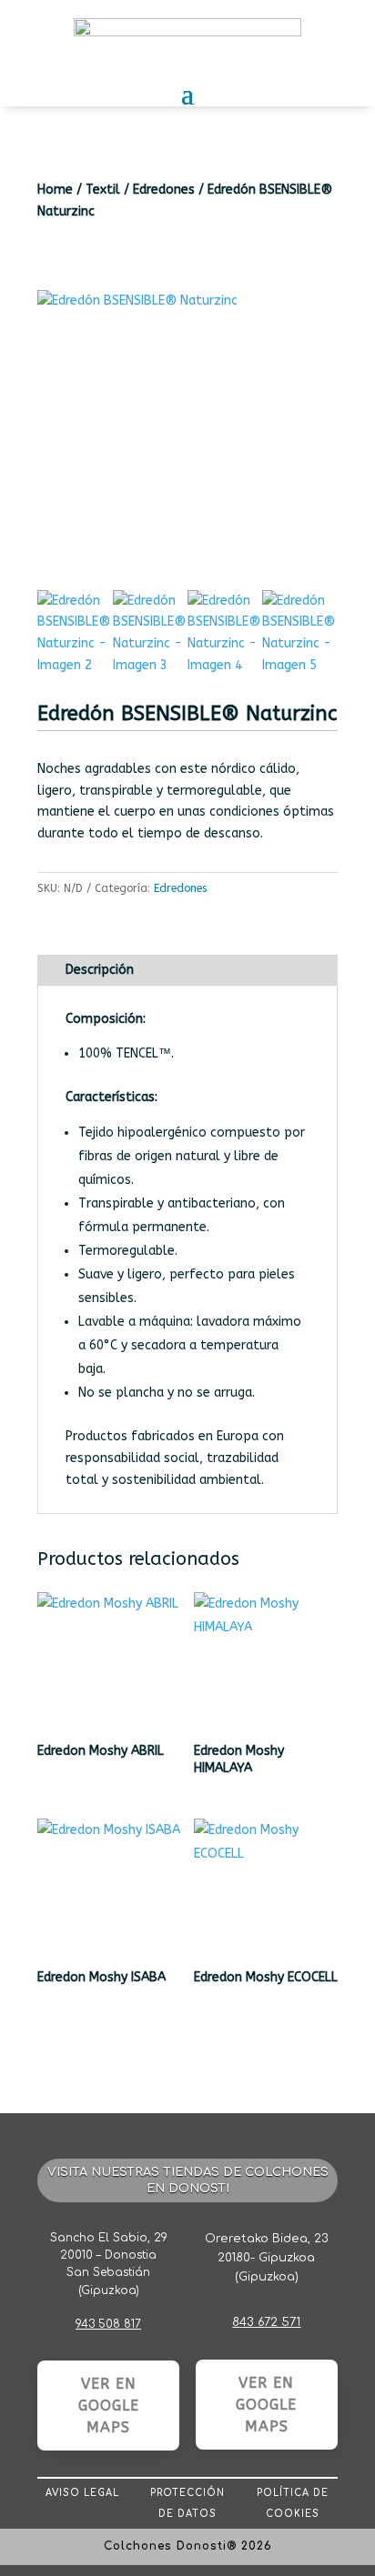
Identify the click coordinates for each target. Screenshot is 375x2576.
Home (55, 190)
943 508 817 (108, 2324)
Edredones (164, 190)
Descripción (100, 970)
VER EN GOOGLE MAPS (109, 2406)
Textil (103, 190)
